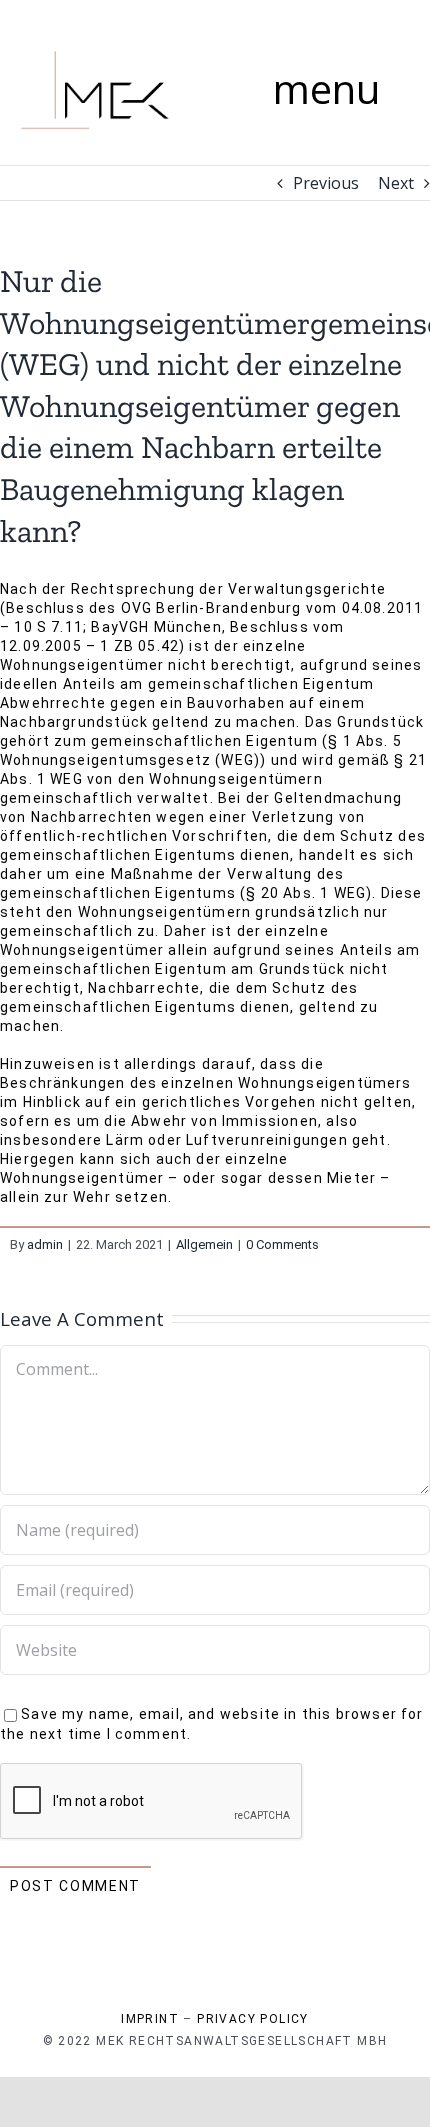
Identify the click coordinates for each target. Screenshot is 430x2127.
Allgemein (204, 1244)
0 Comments (282, 1244)
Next (396, 183)
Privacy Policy (253, 2019)
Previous (326, 183)
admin (45, 1244)
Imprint (150, 2019)
